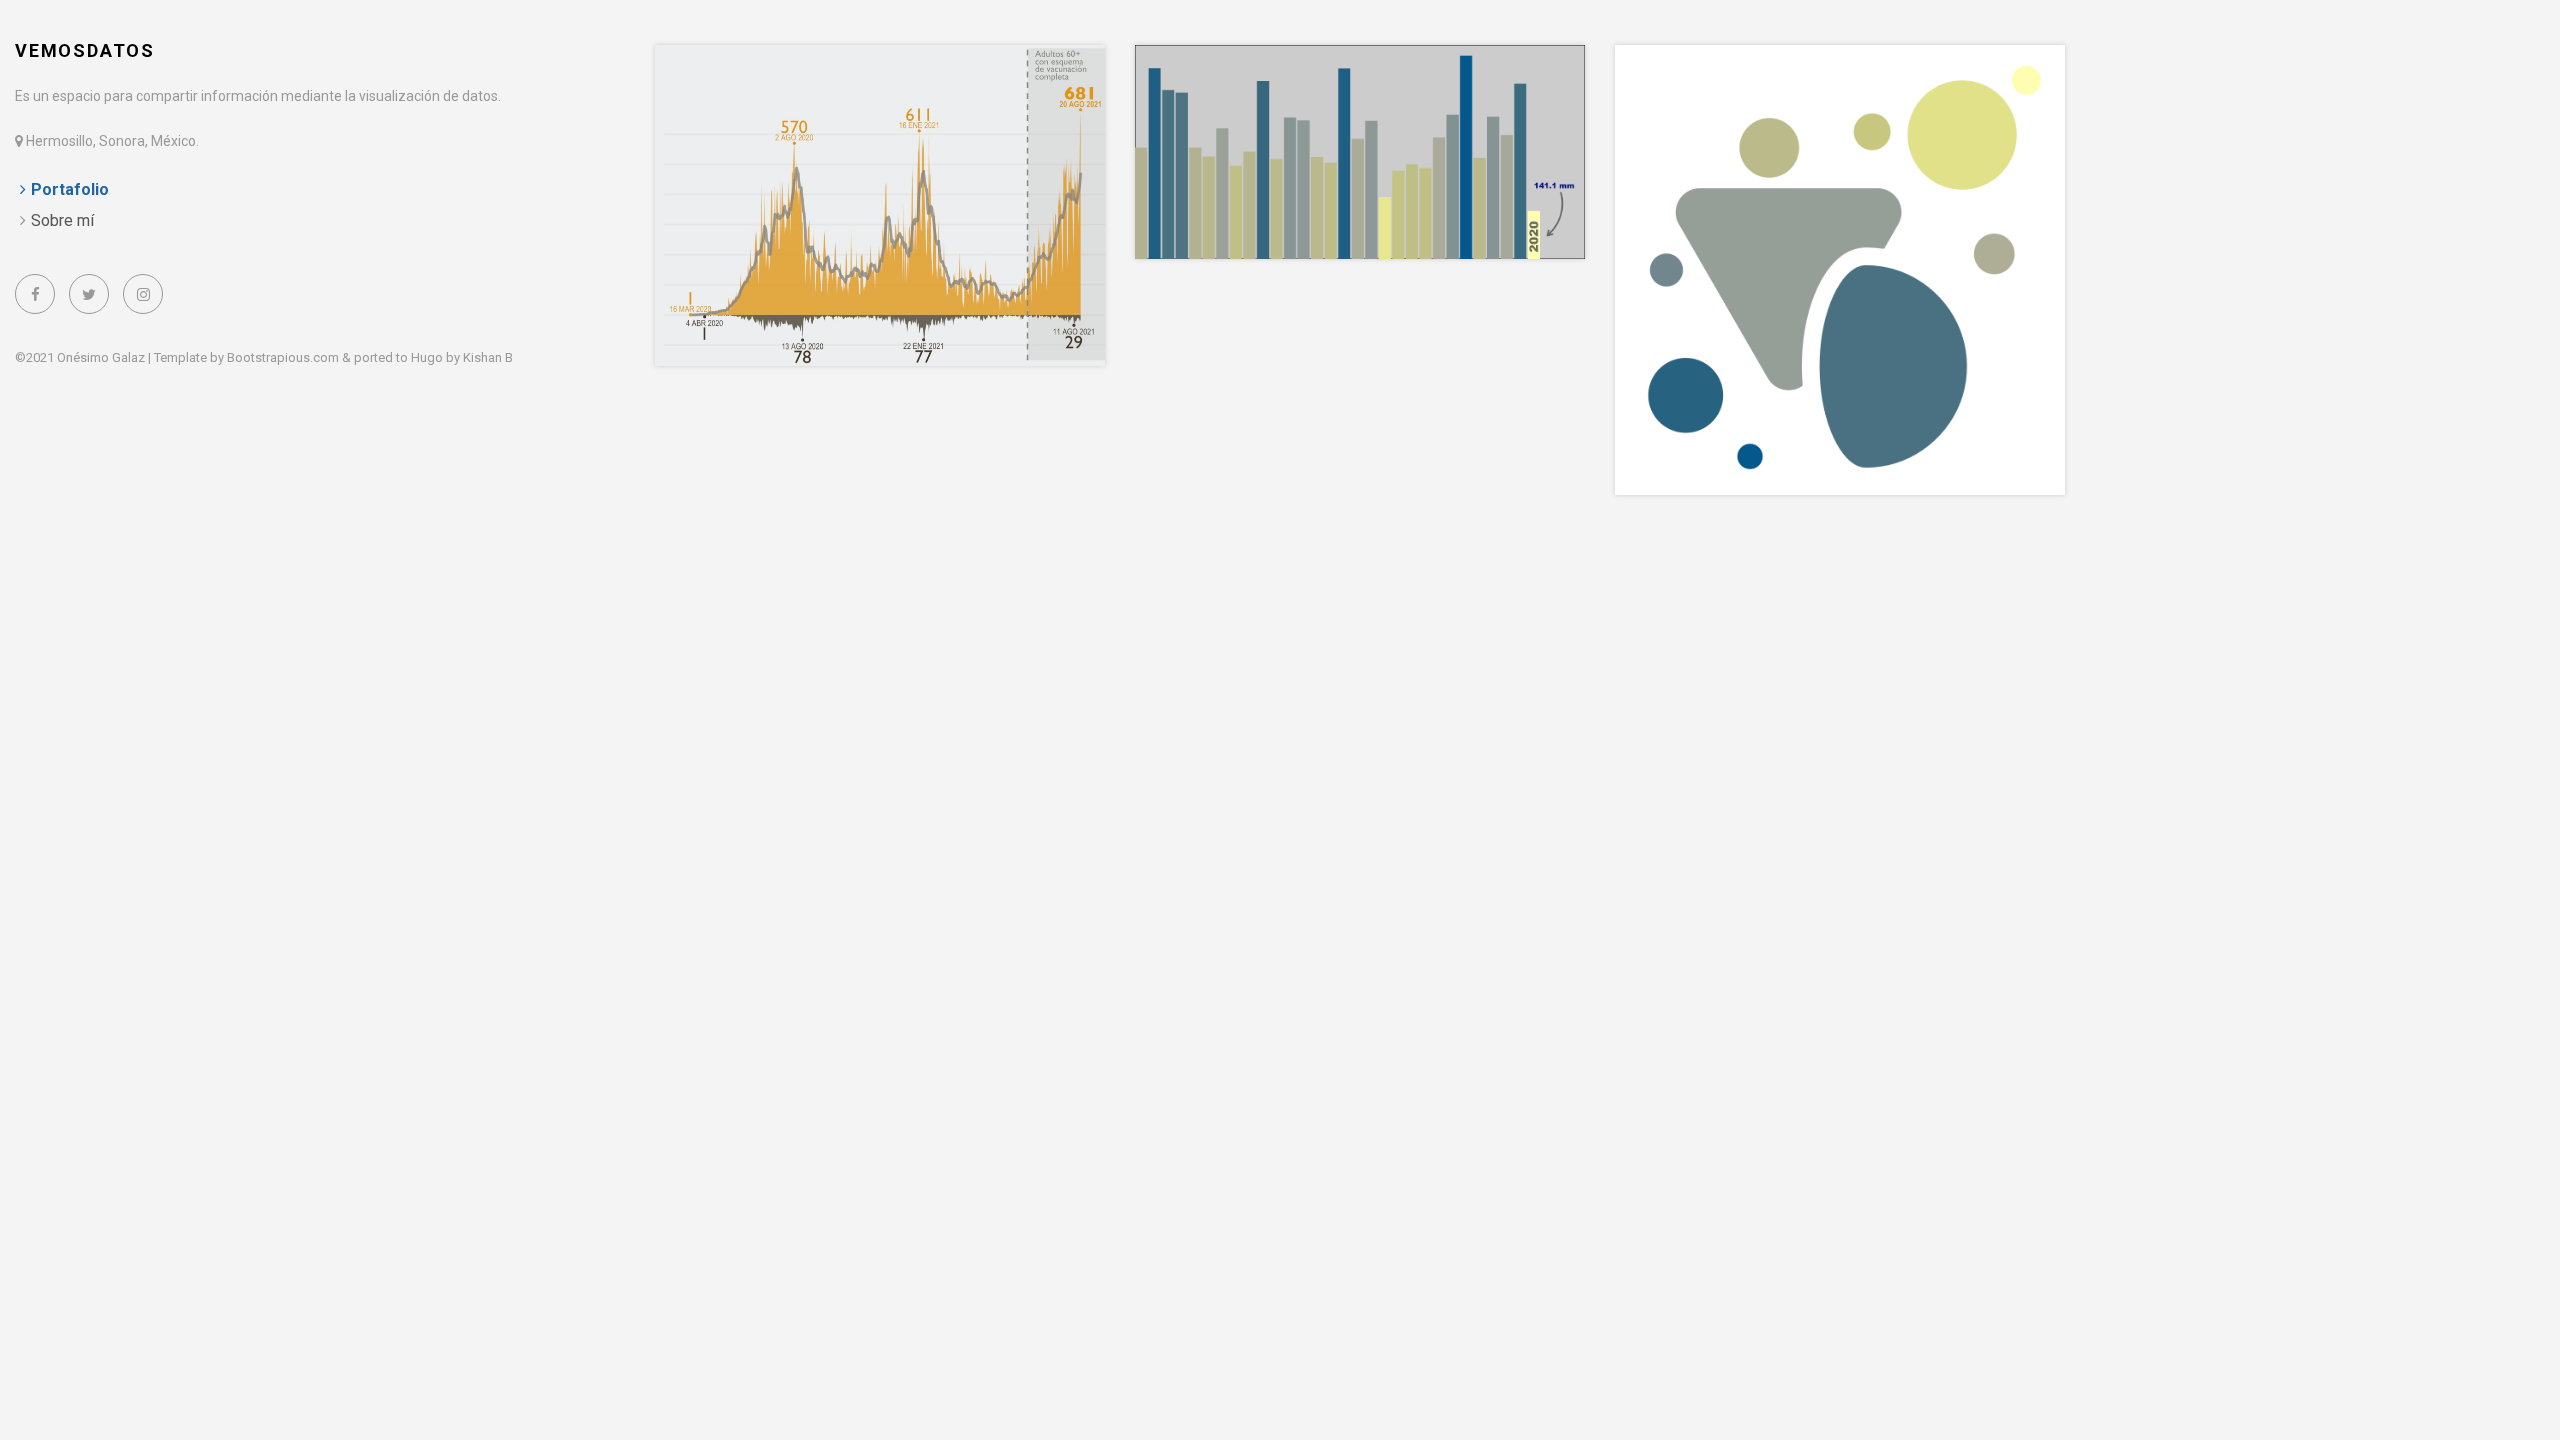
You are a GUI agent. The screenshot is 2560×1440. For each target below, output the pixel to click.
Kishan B (488, 357)
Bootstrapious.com (283, 357)
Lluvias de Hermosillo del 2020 (1311, 81)
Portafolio (70, 189)
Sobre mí (62, 220)
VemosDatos (85, 50)
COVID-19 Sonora (758, 81)
